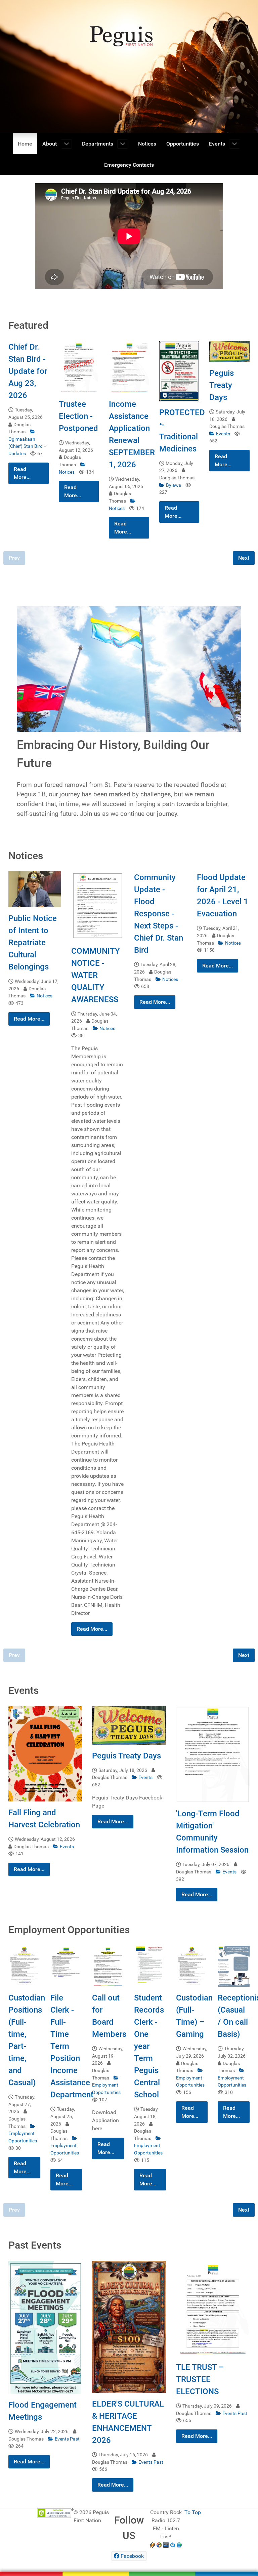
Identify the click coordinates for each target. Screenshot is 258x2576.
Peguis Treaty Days (222, 385)
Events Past (67, 2439)
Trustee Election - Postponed (78, 416)
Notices (45, 996)
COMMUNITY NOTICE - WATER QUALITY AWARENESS (96, 975)
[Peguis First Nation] (129, 2569)
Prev (14, 558)
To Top (193, 2512)
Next (244, 558)
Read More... (22, 473)
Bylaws (174, 485)
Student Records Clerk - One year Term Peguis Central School (149, 2046)
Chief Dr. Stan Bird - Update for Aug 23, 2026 (28, 371)
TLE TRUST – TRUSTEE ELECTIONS (200, 2379)
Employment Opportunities (23, 2137)
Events (224, 434)
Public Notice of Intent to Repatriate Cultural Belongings (33, 943)
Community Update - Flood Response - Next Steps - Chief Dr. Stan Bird (159, 914)
